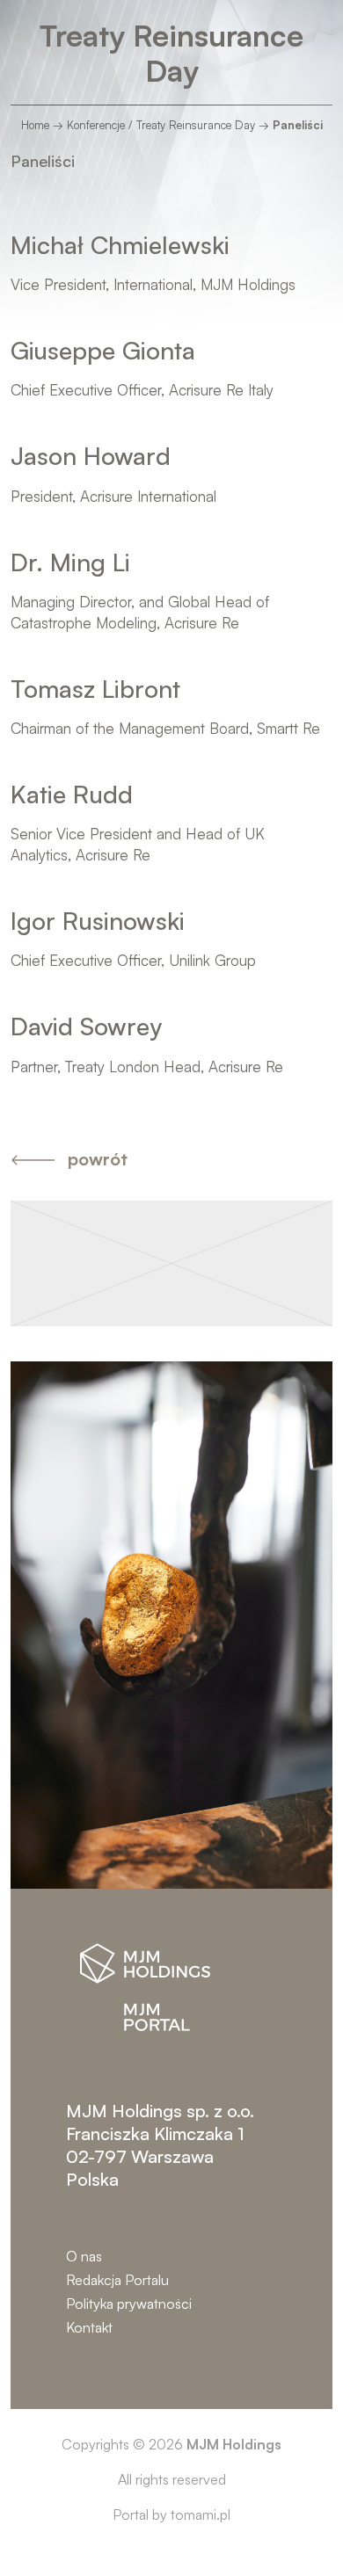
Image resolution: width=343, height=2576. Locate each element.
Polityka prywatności (129, 2304)
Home (35, 125)
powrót (98, 1159)
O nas (84, 2256)
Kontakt (89, 2327)
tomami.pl (201, 2514)
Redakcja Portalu (117, 2280)
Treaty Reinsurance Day (171, 53)
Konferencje (96, 125)
